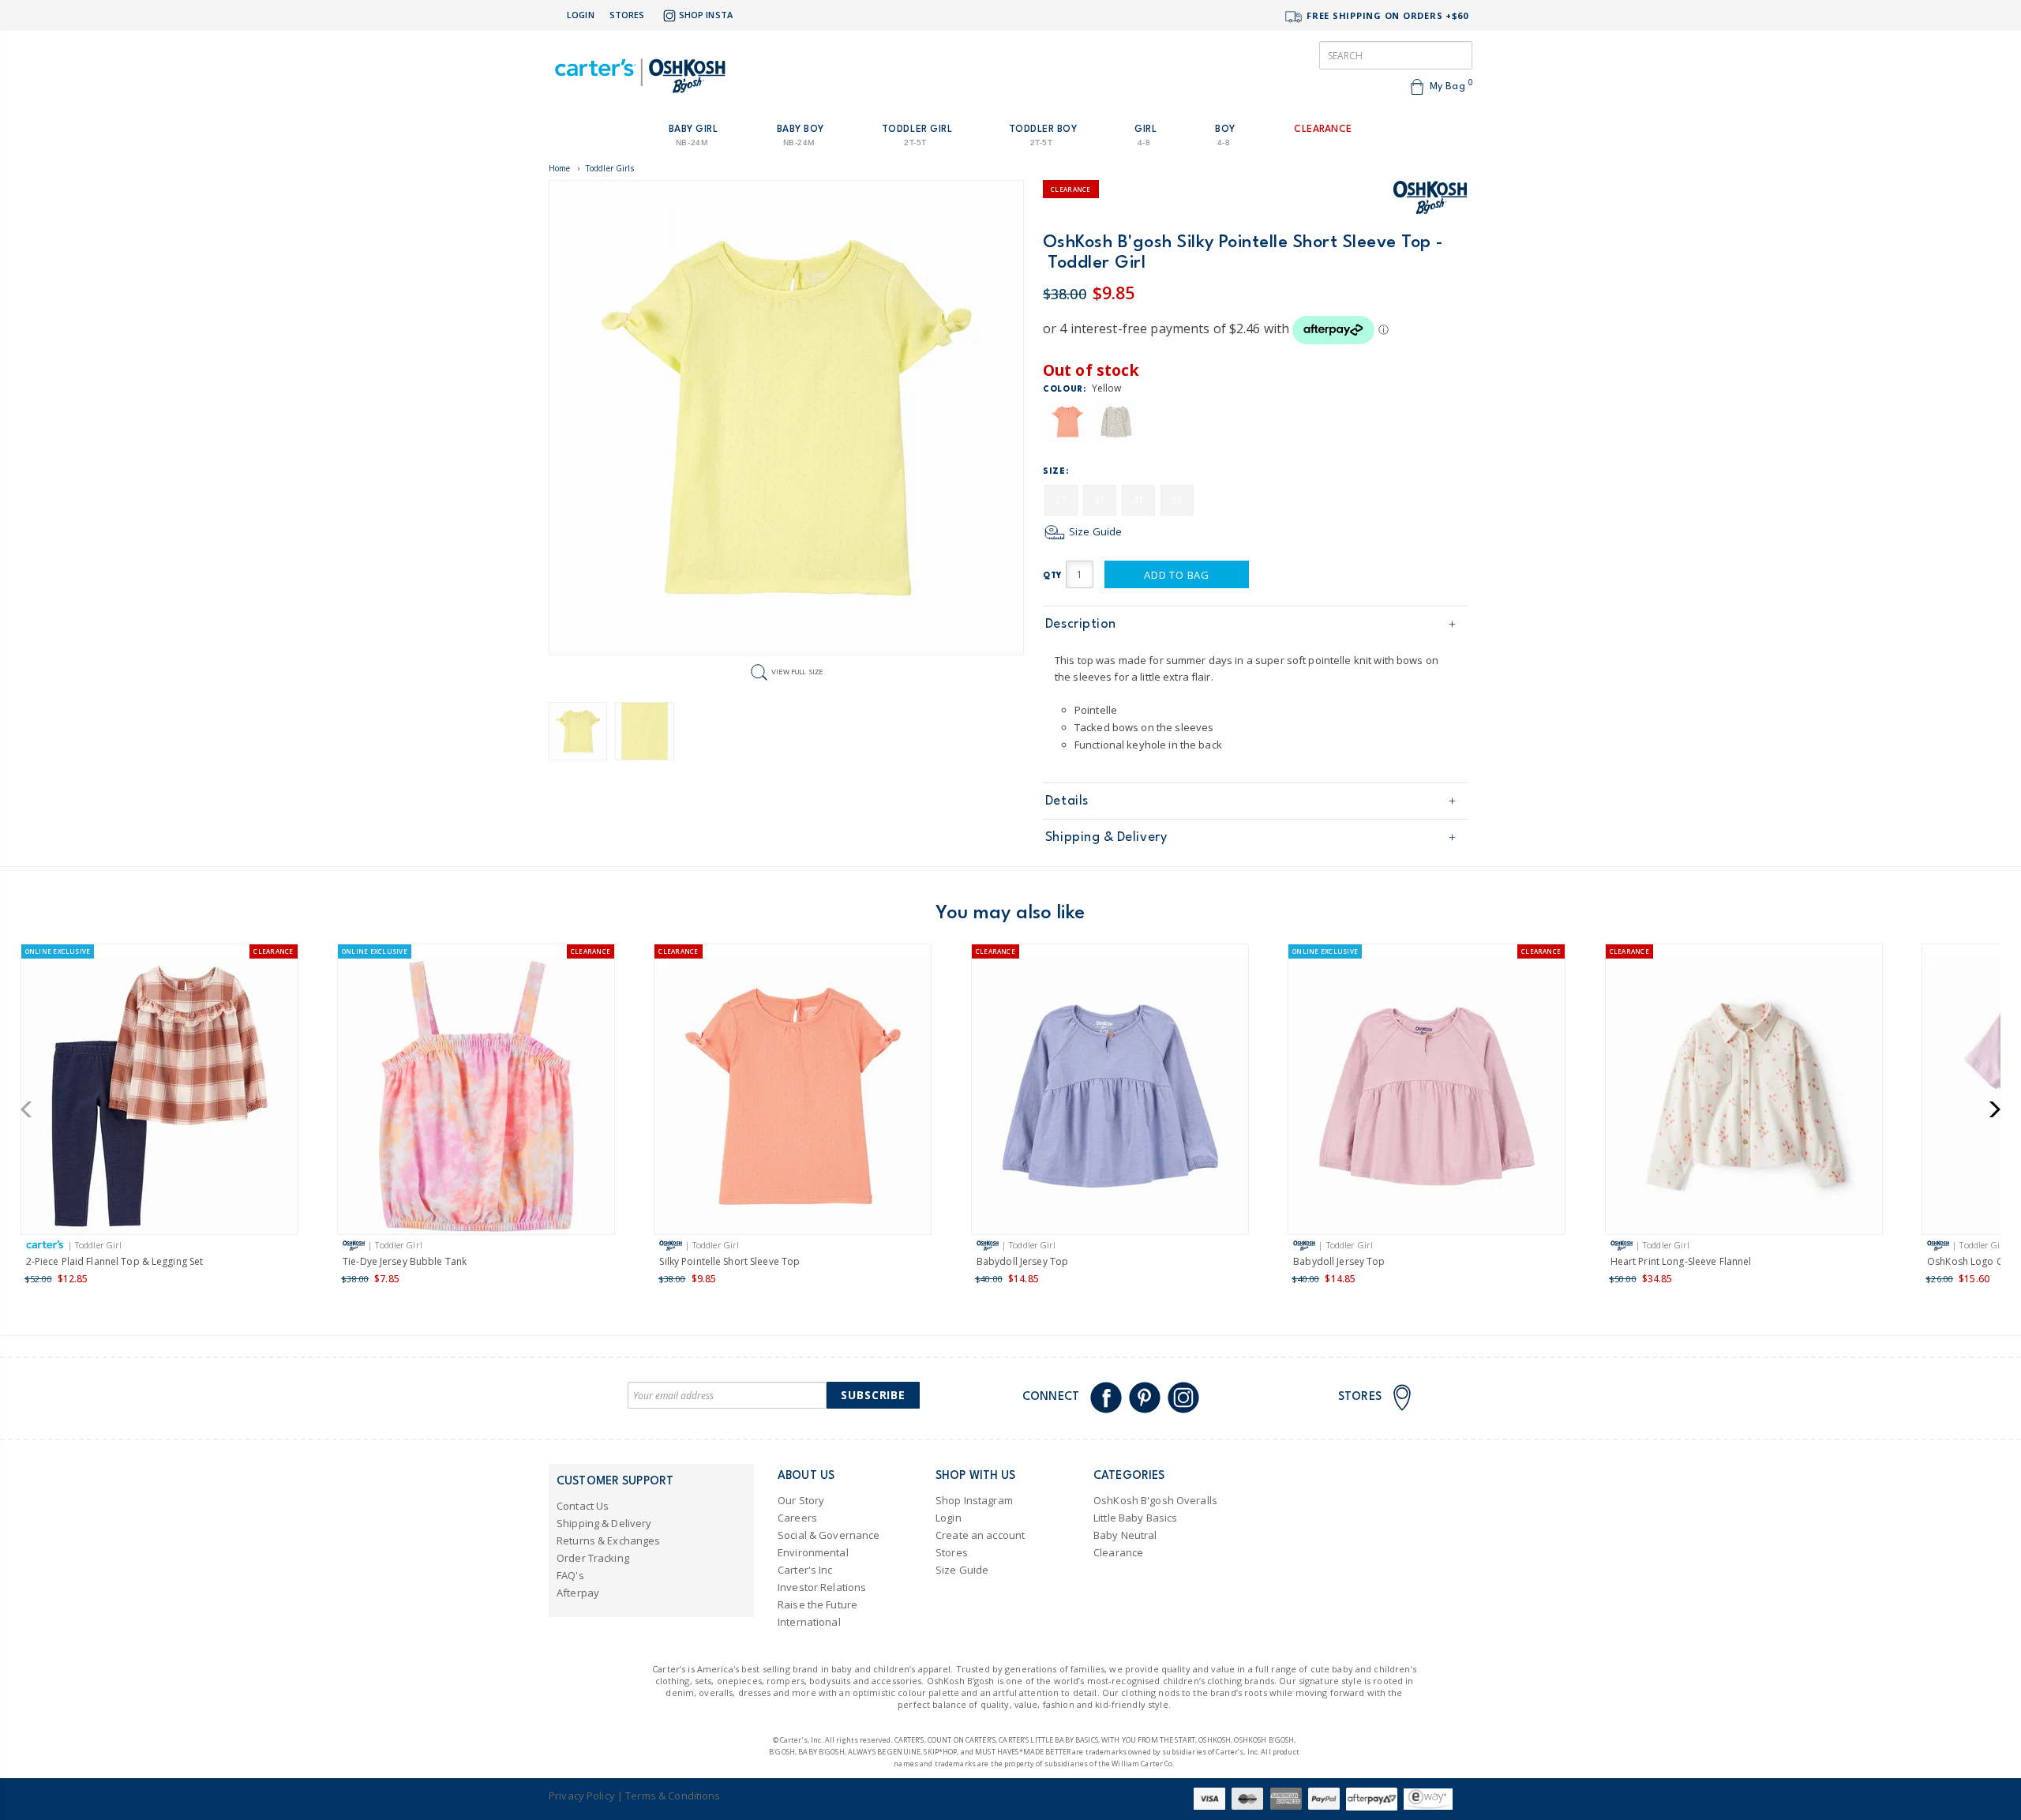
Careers (797, 1518)
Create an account (980, 1535)
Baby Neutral (1125, 1535)
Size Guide (1094, 531)
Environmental (813, 1552)
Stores (627, 15)
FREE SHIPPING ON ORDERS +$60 (1386, 15)
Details (1067, 801)
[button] (31, 1109)
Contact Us (583, 1506)
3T (1100, 500)
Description (1081, 624)
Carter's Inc (805, 1570)
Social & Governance (829, 1535)
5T (1177, 500)
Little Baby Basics (1135, 1518)
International (809, 1622)
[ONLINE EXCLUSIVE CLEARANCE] (159, 1099)
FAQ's (570, 1575)
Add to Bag (1177, 575)
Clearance (1118, 1552)
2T (1061, 500)
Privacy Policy (582, 1796)
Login (581, 15)
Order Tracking (593, 1558)
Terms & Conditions (673, 1796)
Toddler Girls (610, 168)
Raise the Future (817, 1604)
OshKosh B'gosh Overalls (1155, 1500)
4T (1138, 500)
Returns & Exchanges (608, 1540)
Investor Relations (822, 1587)
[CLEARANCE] (793, 1099)
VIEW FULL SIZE (797, 672)
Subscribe (873, 1395)
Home (560, 168)
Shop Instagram (974, 1500)
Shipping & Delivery (1106, 837)
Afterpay (578, 1593)
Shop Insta (706, 15)
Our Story (801, 1500)
